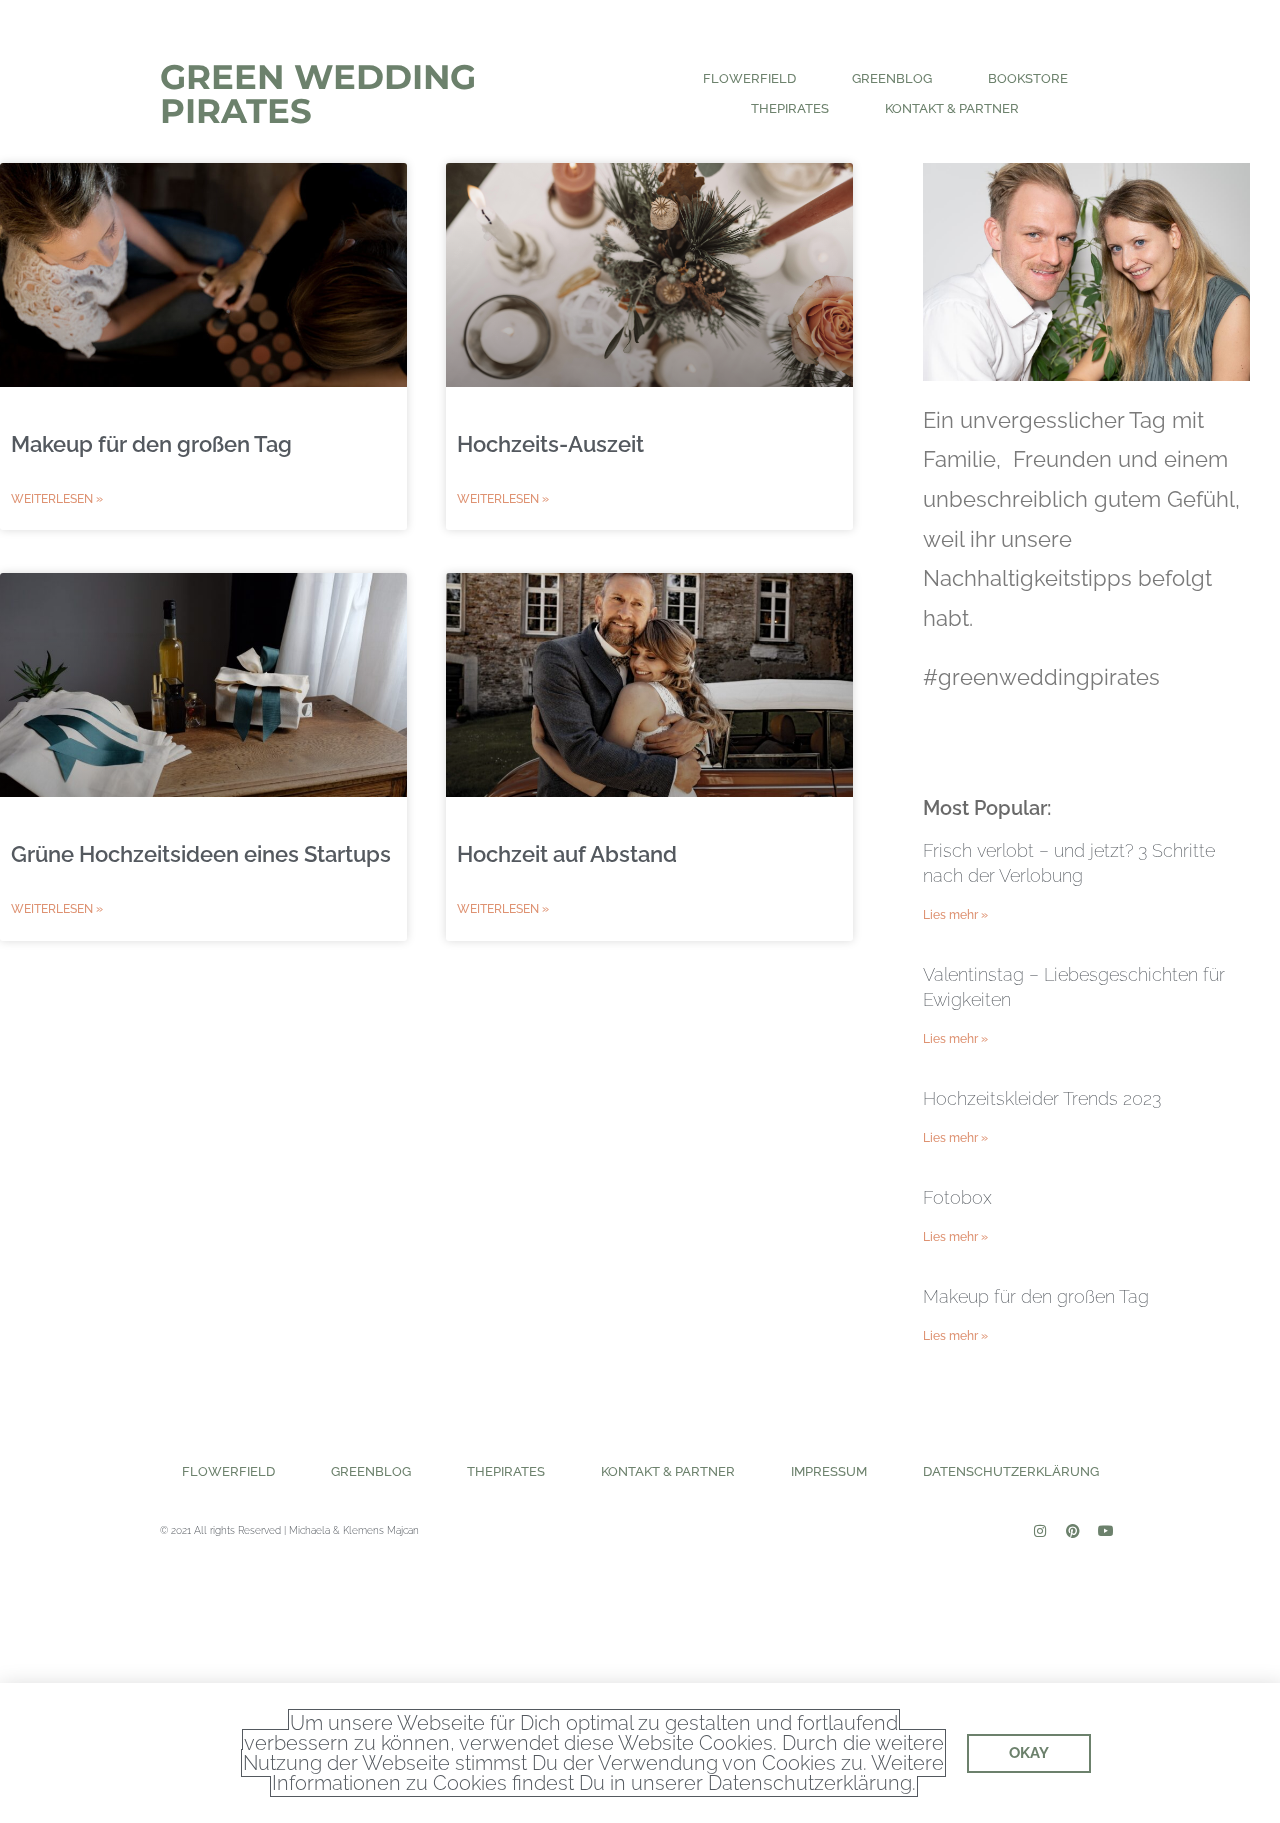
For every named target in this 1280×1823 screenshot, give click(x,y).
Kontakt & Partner (952, 108)
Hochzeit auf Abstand (567, 854)
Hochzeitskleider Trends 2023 (1042, 1098)
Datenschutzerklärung (1011, 1471)
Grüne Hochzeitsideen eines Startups (201, 854)
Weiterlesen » (57, 499)
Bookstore (1028, 78)
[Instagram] (1040, 1531)
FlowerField (749, 78)
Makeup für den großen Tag (151, 444)
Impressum (829, 1471)
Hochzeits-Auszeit (550, 444)
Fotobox (957, 1197)
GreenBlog (892, 78)
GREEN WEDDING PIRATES (318, 94)
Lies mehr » (955, 915)
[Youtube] (1106, 1531)
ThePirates (790, 108)
